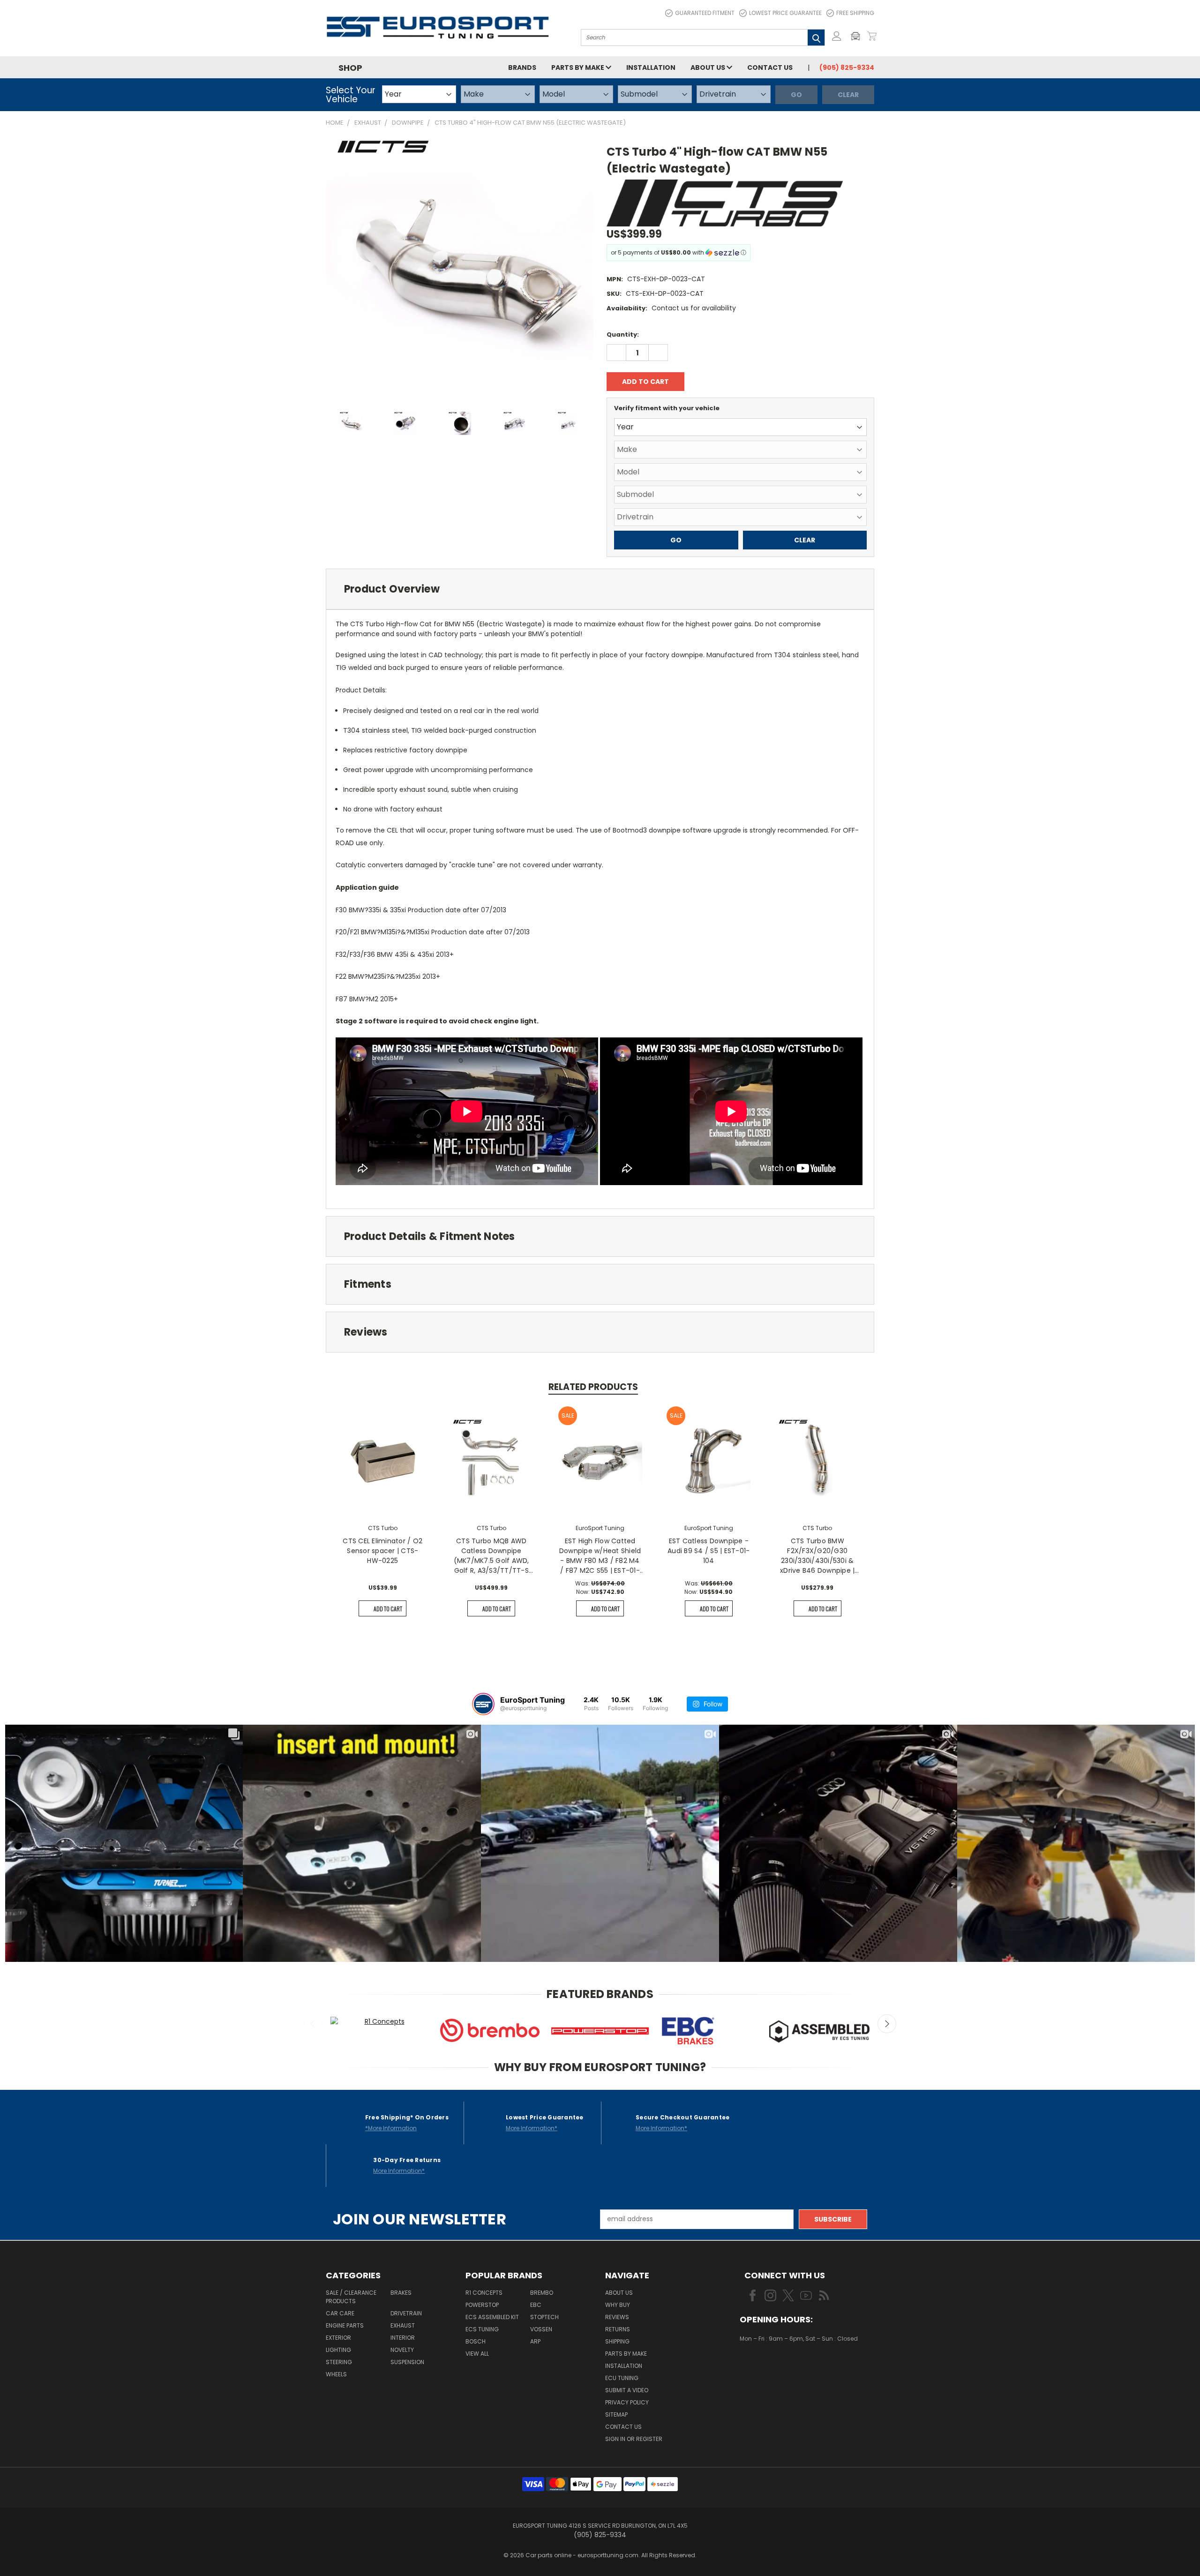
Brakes (401, 2293)
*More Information (391, 2128)
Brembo (542, 2293)
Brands (522, 68)
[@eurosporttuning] (483, 1704)
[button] (858, 36)
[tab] (600, 589)
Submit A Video (627, 2390)
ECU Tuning (622, 2378)
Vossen (541, 2329)
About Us (709, 68)
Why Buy (618, 2305)
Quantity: (623, 334)
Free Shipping (855, 13)
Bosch (476, 2341)
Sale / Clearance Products (351, 2297)
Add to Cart (388, 1609)
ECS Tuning (482, 2329)
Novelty (402, 2350)
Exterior (338, 2338)
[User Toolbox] (837, 36)
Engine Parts (345, 2325)
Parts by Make (578, 68)
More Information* (532, 2128)
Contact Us (770, 68)
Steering (339, 2362)
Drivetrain (406, 2313)
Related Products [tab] (593, 1387)
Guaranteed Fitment (705, 13)
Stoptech (544, 2317)
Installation (651, 68)
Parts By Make (626, 2354)
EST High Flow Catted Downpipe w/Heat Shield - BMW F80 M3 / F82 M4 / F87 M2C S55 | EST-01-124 (600, 1556)
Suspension (407, 2362)
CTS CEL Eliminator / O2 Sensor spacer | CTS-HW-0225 (382, 1551)
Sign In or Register (634, 2439)
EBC (536, 2305)
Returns (618, 2329)
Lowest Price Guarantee (785, 13)
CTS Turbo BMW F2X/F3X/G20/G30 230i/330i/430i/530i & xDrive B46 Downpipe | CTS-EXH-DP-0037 (817, 1556)
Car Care (340, 2313)
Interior (403, 2338)
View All (477, 2354)
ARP (535, 2341)
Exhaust (403, 2325)
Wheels (336, 2374)
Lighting (338, 2350)
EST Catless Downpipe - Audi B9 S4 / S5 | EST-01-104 (709, 1551)
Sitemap (616, 2415)
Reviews (617, 2317)
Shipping (617, 2341)
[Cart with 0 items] (872, 36)
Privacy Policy (627, 2402)
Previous (313, 2024)
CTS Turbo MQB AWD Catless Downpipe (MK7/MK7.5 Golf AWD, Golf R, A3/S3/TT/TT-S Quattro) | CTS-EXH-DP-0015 (491, 1556)
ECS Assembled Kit (492, 2317)
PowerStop (482, 2305)
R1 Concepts (484, 2293)
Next (887, 2024)
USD (771, 2366)
